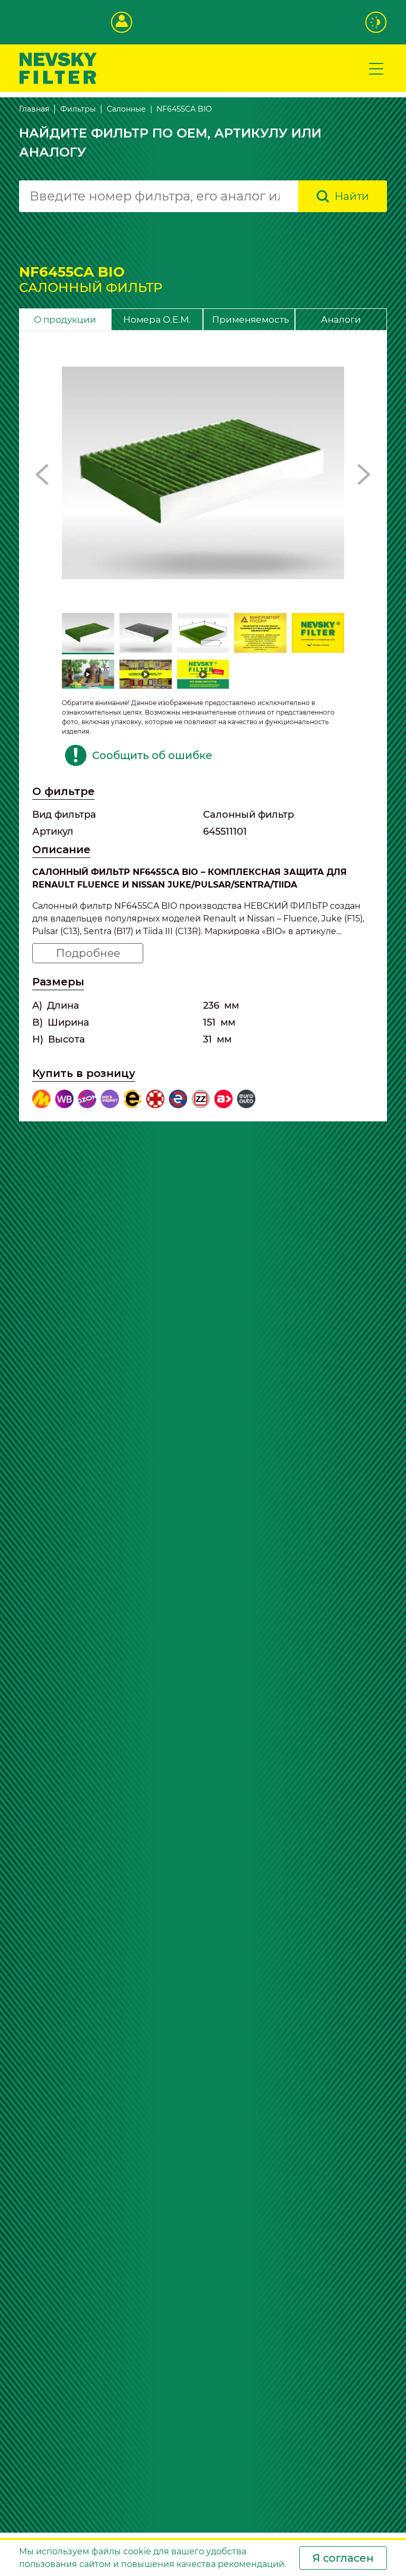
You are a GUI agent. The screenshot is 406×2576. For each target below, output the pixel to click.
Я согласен (343, 2558)
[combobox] (159, 196)
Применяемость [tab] (251, 319)
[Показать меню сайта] (376, 68)
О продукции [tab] (65, 319)
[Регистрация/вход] (122, 22)
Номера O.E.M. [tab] (157, 319)
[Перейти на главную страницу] (58, 67)
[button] (42, 474)
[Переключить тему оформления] (376, 22)
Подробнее (88, 953)
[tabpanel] (203, 726)
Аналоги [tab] (341, 319)
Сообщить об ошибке (152, 755)
